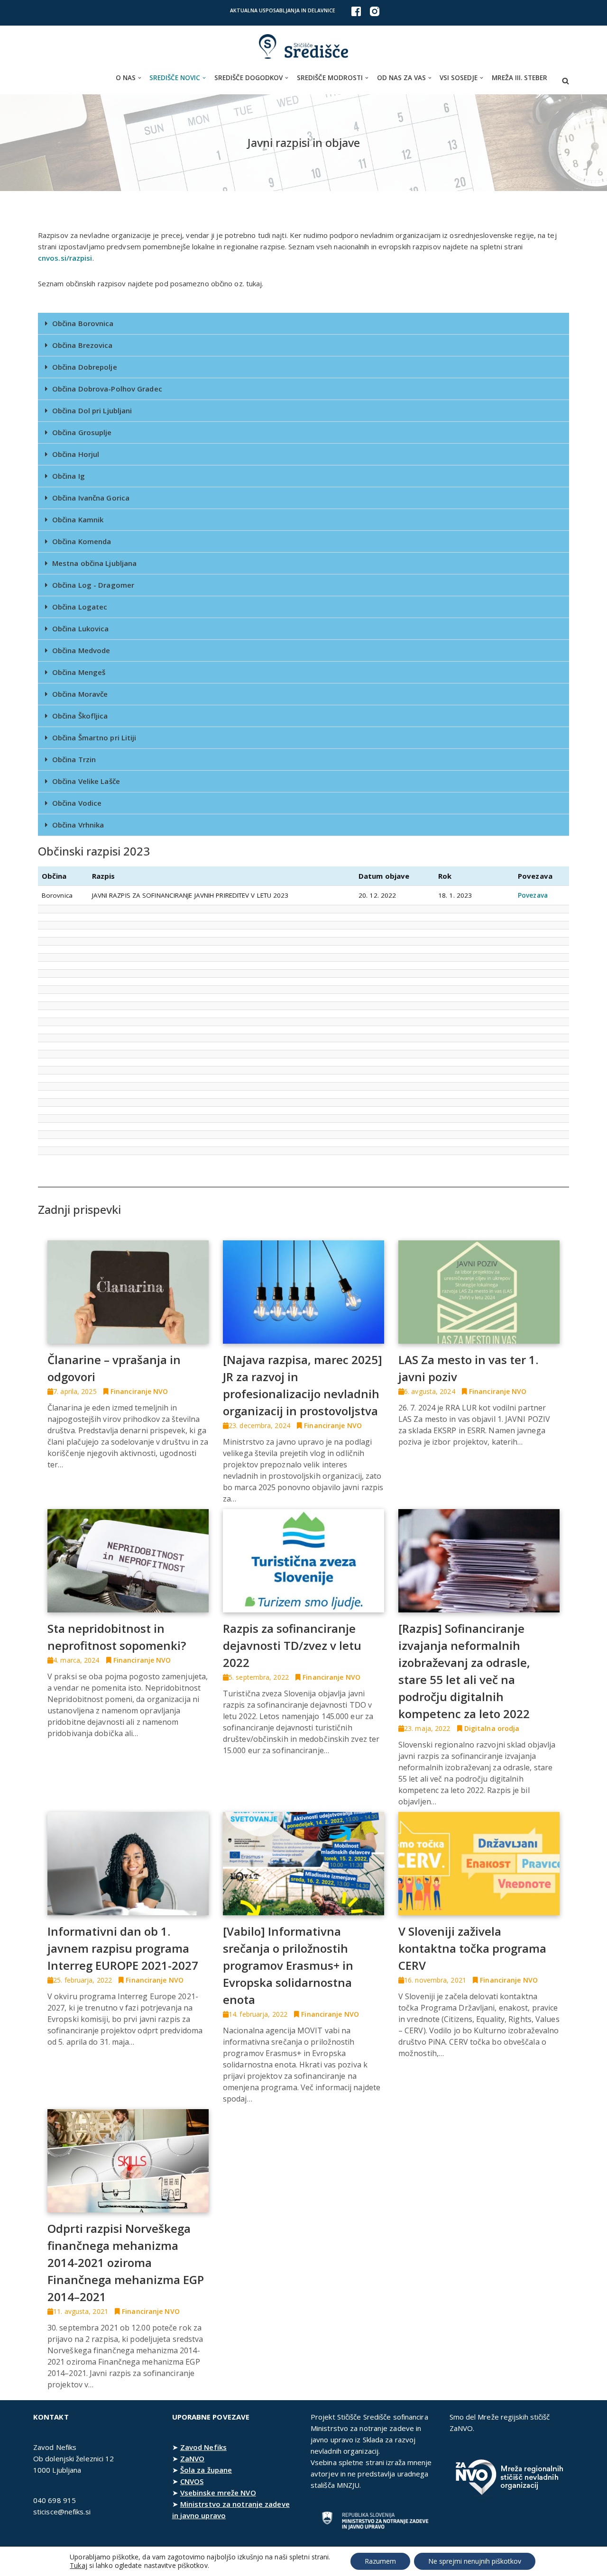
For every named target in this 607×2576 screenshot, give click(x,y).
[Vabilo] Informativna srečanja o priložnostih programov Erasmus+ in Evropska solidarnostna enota (288, 1965)
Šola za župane (206, 2470)
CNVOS (192, 2481)
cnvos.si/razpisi (65, 258)
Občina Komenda (82, 541)
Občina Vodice (77, 803)
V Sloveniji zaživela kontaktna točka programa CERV (472, 1948)
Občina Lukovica (81, 628)
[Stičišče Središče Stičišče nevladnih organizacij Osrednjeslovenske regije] (303, 47)
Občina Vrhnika (78, 825)
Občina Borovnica (83, 323)
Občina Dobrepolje (85, 367)
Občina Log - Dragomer (93, 585)
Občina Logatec (80, 607)
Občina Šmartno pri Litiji (94, 737)
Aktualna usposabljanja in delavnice (283, 10)
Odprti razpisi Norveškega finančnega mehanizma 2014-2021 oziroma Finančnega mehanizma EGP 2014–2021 (126, 2262)
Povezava (533, 895)
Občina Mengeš (79, 672)
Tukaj (78, 2566)
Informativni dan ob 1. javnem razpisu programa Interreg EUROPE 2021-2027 (123, 1948)
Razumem (380, 2561)
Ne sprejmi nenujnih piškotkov (475, 2561)
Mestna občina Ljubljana (94, 563)
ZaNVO (193, 2458)
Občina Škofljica (80, 716)
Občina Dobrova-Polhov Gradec (107, 389)
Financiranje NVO (139, 1391)
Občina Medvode (81, 650)
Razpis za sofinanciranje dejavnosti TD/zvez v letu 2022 (292, 1645)
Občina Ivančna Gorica (91, 498)
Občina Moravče (80, 694)
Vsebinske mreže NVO (218, 2493)
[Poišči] (566, 81)
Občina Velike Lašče (86, 781)
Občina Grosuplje (82, 432)
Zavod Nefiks (203, 2447)
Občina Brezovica (83, 345)
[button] (140, 78)
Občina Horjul (76, 454)
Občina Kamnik (78, 519)
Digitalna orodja (492, 1728)
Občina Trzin (74, 759)
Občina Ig (69, 476)
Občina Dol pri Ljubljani (92, 410)
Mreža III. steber (520, 78)
